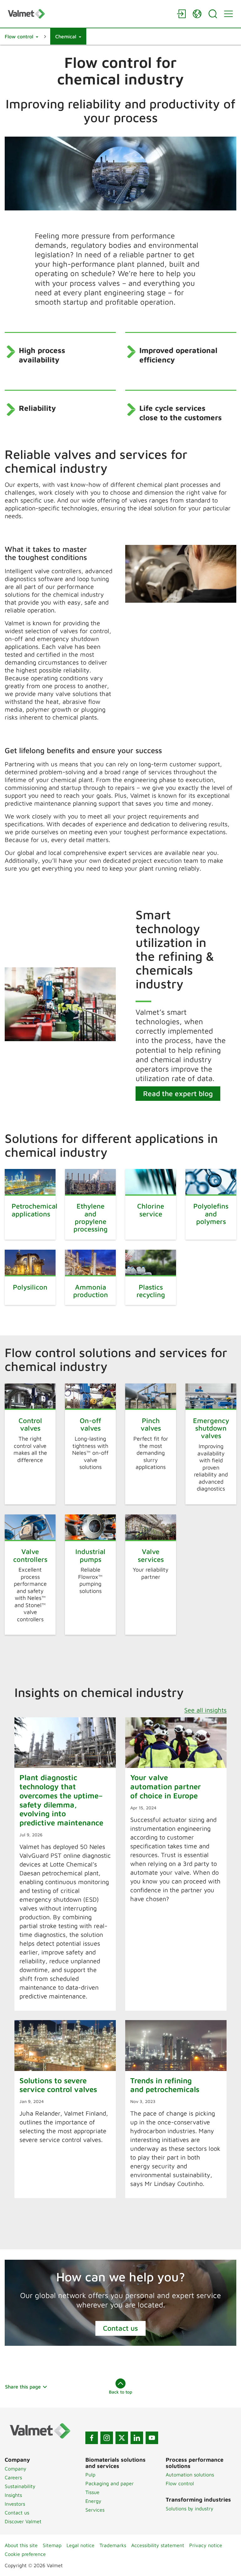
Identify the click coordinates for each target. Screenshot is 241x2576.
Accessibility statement (158, 2545)
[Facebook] (92, 2438)
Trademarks (113, 2545)
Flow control (180, 2483)
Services (95, 2510)
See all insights (205, 1710)
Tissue (92, 2492)
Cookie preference (25, 2554)
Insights (13, 2495)
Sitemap (52, 2545)
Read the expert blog (178, 1093)
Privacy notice (206, 2545)
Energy (93, 2501)
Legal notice (80, 2545)
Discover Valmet (23, 2521)
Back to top (120, 2392)
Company (16, 2469)
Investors (15, 2504)
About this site (21, 2545)
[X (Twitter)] (122, 2438)
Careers (13, 2477)
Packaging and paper (110, 2483)
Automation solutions (190, 2475)
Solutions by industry (190, 2508)
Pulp (90, 2475)
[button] (21, 36)
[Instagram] (107, 2438)
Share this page (23, 2387)
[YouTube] (152, 2438)
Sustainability (20, 2486)
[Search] (213, 14)
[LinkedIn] (137, 2438)
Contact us (120, 2328)
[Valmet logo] (89, 14)
